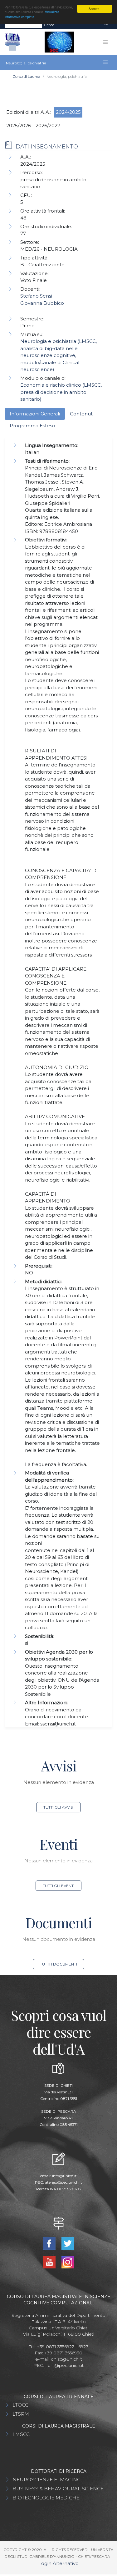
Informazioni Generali (35, 414)
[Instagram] (68, 2262)
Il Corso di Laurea (25, 76)
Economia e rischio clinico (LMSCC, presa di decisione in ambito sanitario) (61, 392)
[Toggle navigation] (106, 25)
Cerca (49, 25)
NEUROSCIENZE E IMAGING (46, 2480)
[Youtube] (50, 2262)
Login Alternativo (58, 2563)
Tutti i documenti (58, 1964)
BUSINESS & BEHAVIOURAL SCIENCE (58, 2489)
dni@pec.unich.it (66, 2365)
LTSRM (21, 2414)
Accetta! (95, 9)
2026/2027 (48, 126)
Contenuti (82, 414)
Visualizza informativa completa (32, 14)
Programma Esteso (32, 426)
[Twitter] (68, 2243)
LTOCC (20, 2405)
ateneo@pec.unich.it (63, 2182)
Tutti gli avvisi (58, 1807)
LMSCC (21, 2434)
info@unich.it (64, 2176)
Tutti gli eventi (59, 1886)
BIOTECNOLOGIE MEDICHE (46, 2498)
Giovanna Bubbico (42, 303)
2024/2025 (68, 112)
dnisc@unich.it (66, 2359)
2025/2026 (19, 126)
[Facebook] (50, 2243)
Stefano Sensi (36, 296)
